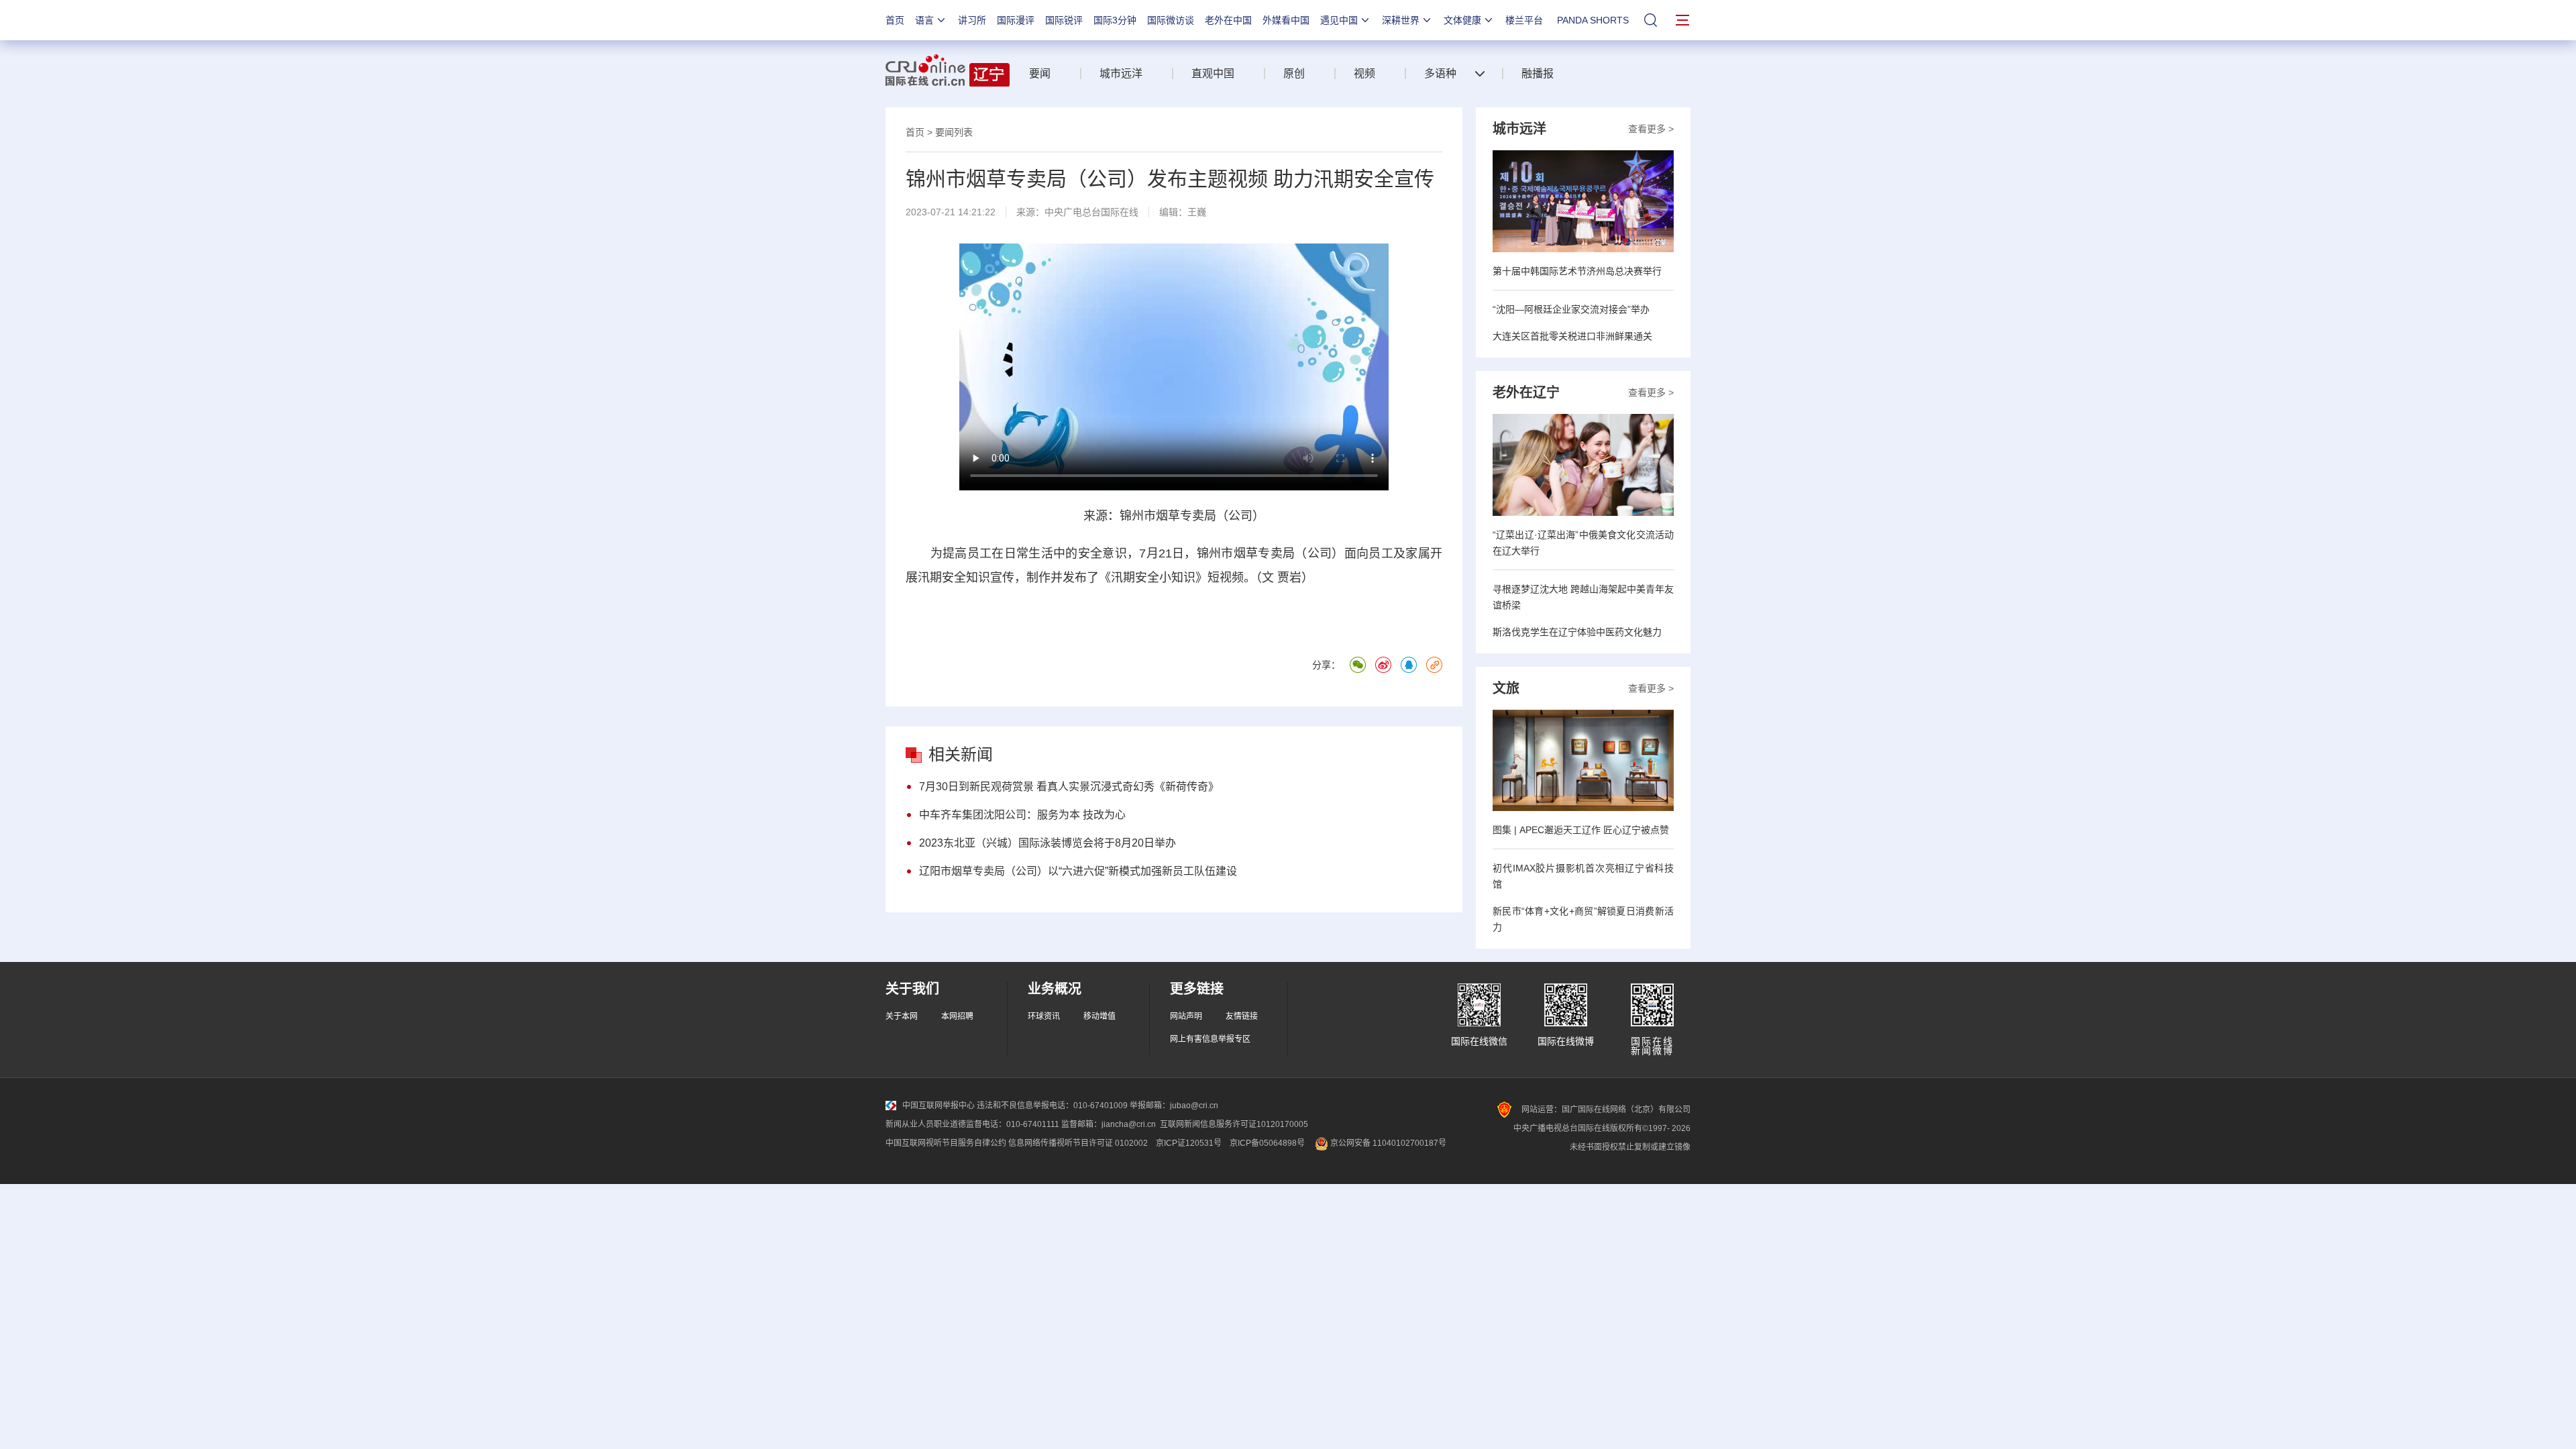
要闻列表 (954, 132)
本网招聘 (957, 1016)
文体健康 (1462, 20)
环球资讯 (1044, 1016)
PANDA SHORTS (1593, 20)
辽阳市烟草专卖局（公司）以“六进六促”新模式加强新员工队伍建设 (1078, 871)
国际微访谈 (1171, 20)
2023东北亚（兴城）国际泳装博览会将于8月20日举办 (1048, 843)
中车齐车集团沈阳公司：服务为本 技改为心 (1022, 815)
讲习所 (972, 20)
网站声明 (1186, 1016)
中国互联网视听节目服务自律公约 (946, 1143)
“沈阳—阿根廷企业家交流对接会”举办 (1571, 309)
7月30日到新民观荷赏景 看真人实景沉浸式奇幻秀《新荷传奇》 (1069, 787)
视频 (1364, 73)
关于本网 (902, 1016)
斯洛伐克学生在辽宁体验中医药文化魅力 (1577, 632)
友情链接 (1242, 1016)
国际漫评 (1016, 20)
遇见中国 (1339, 20)
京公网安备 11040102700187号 (1387, 1143)
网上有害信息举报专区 (1210, 1039)
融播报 (1538, 73)
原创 (1294, 73)
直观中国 (1213, 73)
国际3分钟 (1115, 20)
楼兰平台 (1524, 20)
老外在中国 (1228, 20)
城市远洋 (1121, 73)
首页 (895, 20)
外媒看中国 (1286, 20)
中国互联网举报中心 (938, 1106)
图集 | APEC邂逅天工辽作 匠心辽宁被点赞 (1581, 830)
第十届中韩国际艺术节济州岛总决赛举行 (1577, 271)
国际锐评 (1064, 20)
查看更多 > (1651, 129)
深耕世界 (1401, 20)
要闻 (1040, 73)
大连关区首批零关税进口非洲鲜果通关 (1572, 336)
